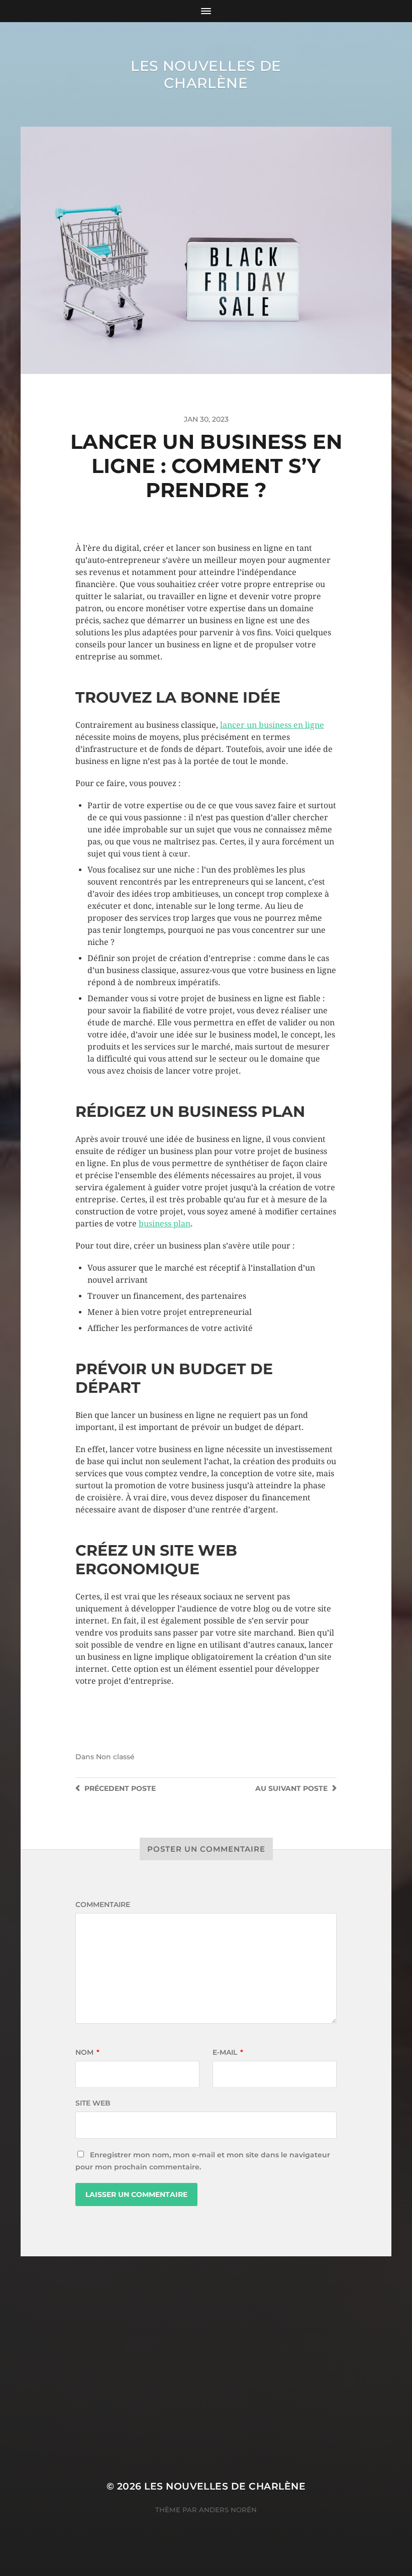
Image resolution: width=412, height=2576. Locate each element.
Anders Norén (228, 2510)
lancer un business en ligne (272, 725)
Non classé (115, 1757)
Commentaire (103, 1904)
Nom (87, 2052)
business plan (165, 1224)
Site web (93, 2103)
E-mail (228, 2052)
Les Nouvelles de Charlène (206, 74)
